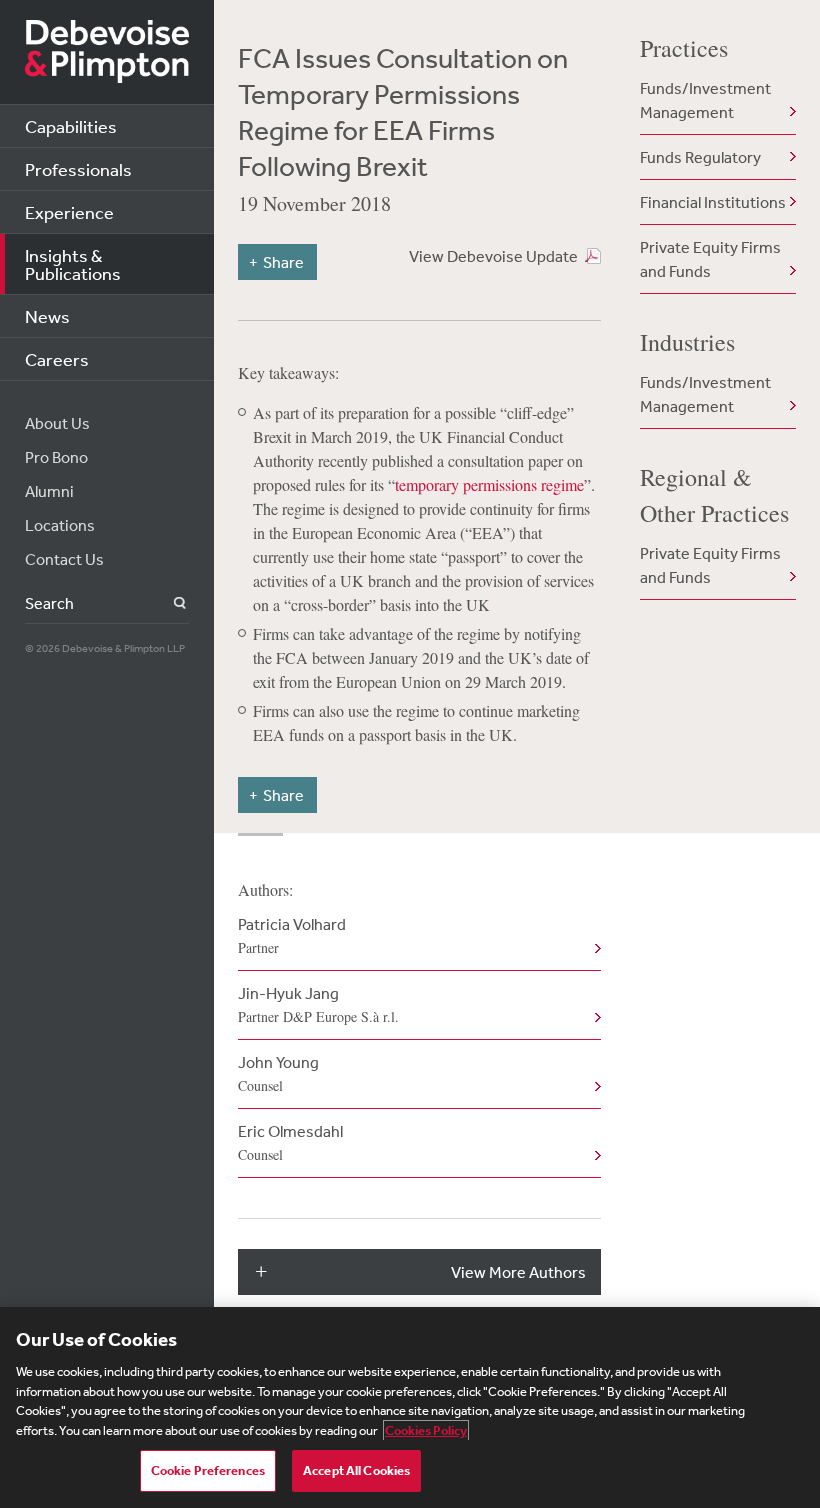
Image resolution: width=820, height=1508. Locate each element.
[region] (410, 1407)
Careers (57, 359)
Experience (69, 212)
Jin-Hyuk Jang (318, 1004)
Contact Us (64, 559)
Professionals (78, 169)
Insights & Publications (73, 264)
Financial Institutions (713, 202)
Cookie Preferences (208, 1470)
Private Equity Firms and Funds (710, 259)
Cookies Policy (426, 1430)
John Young (278, 1073)
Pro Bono (56, 457)
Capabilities (71, 126)
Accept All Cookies (356, 1470)
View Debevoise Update (493, 256)
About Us (57, 423)
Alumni (49, 491)
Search (168, 603)
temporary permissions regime (489, 484)
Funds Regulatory (700, 157)
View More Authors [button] (518, 1272)
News (47, 316)
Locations (60, 525)
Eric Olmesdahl (290, 1142)
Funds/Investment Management (705, 100)
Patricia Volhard (292, 935)
